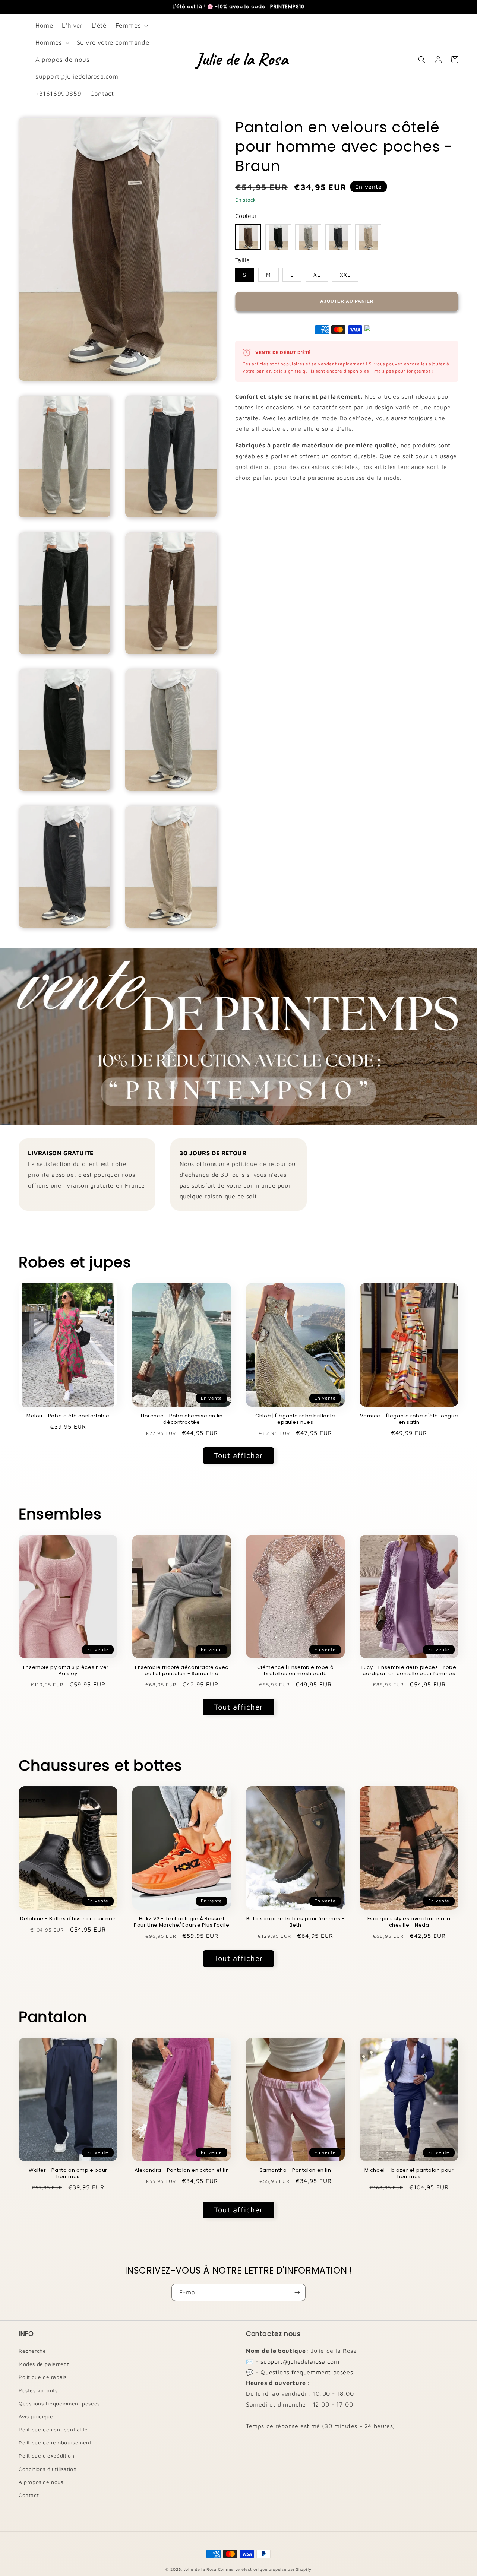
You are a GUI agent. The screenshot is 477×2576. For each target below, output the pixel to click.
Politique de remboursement (55, 2442)
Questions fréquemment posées (59, 2403)
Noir (278, 237)
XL (317, 275)
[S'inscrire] (297, 2292)
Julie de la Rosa (200, 2569)
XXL (345, 275)
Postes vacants (38, 2390)
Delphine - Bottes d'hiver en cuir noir (68, 1919)
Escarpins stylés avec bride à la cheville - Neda (409, 1922)
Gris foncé (338, 237)
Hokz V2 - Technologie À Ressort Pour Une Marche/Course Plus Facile (181, 1922)
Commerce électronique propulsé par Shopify (265, 2569)
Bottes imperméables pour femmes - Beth (296, 1922)
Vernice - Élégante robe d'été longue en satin (409, 1419)
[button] (131, 26)
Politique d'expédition (46, 2455)
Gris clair (308, 237)
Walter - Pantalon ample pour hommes (68, 2174)
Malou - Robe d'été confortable (68, 1416)
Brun (248, 237)
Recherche (32, 2351)
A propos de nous (41, 2482)
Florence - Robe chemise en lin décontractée (182, 1419)
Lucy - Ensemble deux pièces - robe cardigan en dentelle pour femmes (409, 1671)
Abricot (368, 237)
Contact (29, 2495)
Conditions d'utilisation (48, 2469)
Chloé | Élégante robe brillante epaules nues (295, 1419)
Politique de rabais (42, 2377)
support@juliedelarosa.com (300, 2361)
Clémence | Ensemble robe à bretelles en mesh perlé (296, 1671)
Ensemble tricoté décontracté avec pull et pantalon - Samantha (182, 1671)
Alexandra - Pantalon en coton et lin (182, 2171)
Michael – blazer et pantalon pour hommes (409, 2174)
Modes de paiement (44, 2364)
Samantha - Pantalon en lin (296, 2171)
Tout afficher (238, 1455)
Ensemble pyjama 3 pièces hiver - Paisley (68, 1671)
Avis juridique (36, 2416)
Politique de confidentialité (53, 2429)
